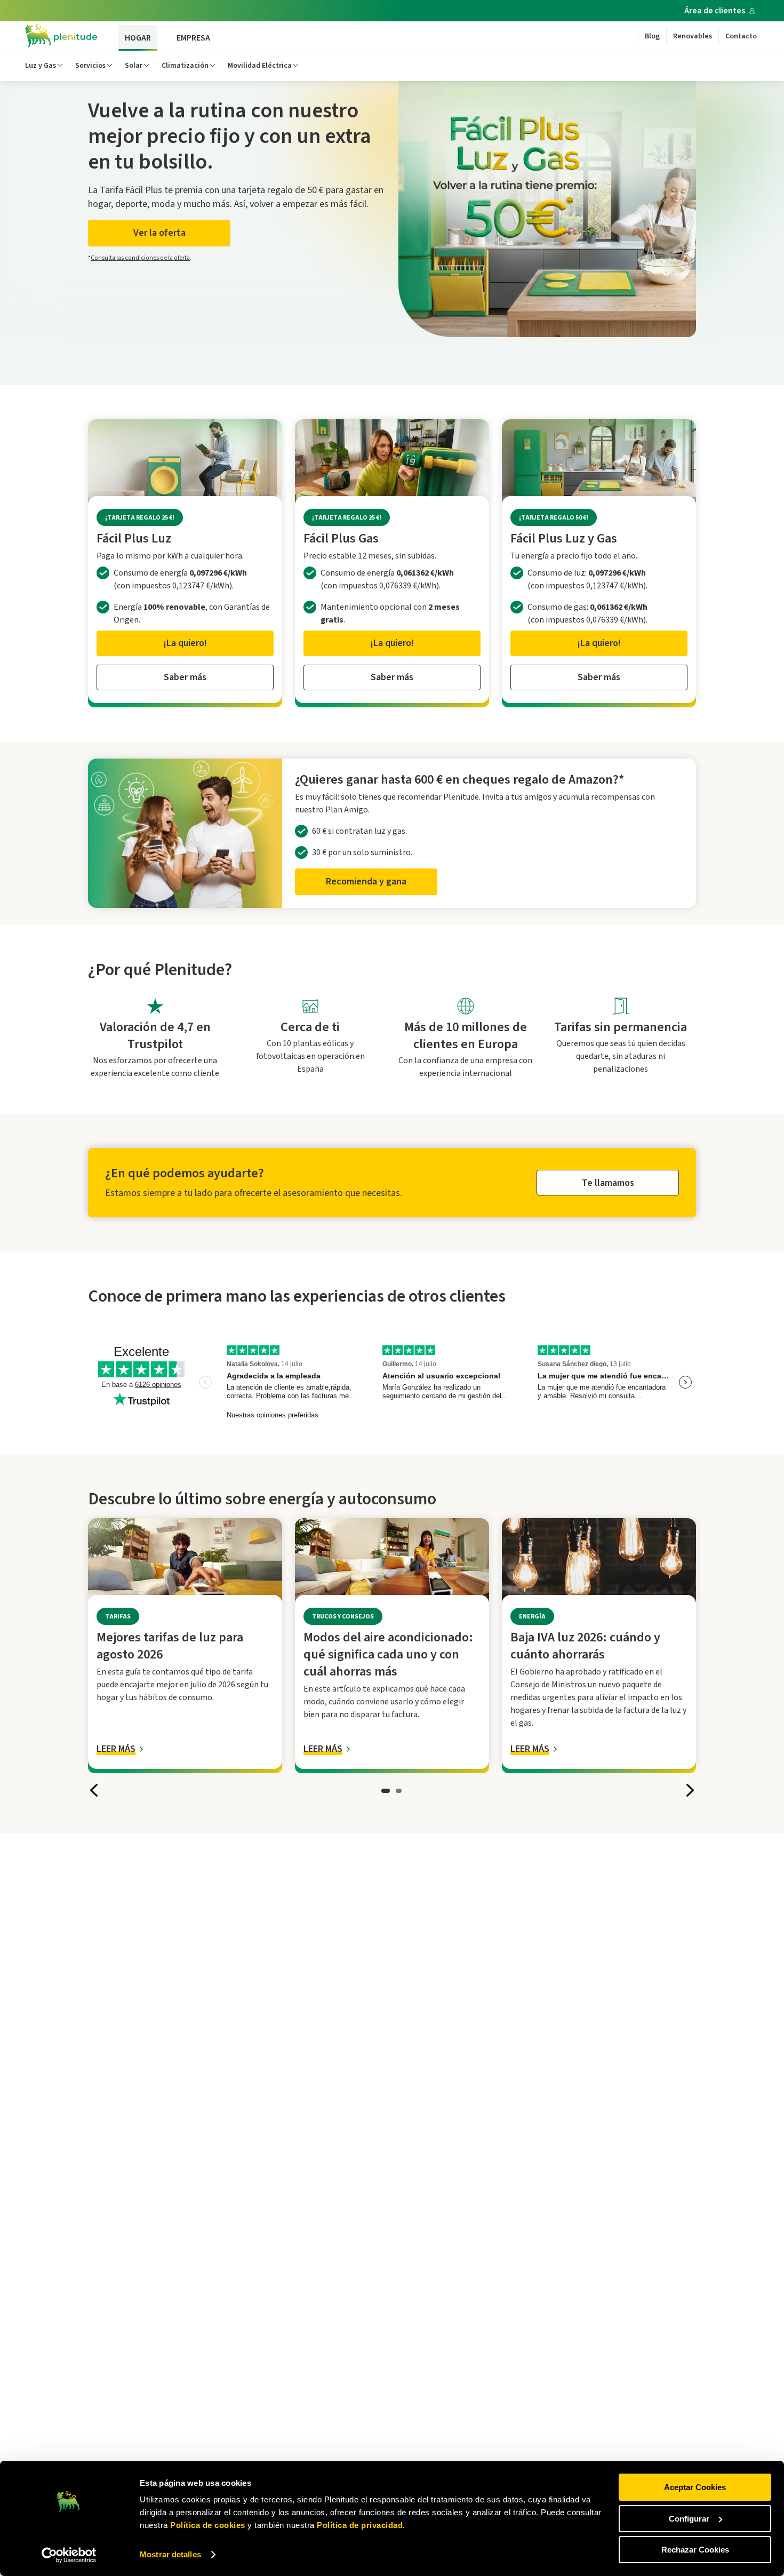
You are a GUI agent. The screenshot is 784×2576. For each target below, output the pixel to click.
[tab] (386, 1790)
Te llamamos (608, 1183)
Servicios (90, 66)
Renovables (693, 36)
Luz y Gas (41, 66)
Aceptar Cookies (695, 2487)
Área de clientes (715, 11)
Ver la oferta (159, 233)
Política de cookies (208, 2525)
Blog (652, 36)
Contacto (741, 36)
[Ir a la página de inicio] (61, 36)
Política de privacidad (359, 2525)
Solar (134, 66)
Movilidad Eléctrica (260, 66)
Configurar (689, 2519)
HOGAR (138, 38)
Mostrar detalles (170, 2554)
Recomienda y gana (366, 882)
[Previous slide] (94, 1790)
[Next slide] (690, 1790)
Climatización (185, 66)
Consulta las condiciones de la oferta (140, 258)
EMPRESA (193, 38)
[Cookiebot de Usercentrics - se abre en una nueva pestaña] (69, 2555)
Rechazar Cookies (695, 2550)
